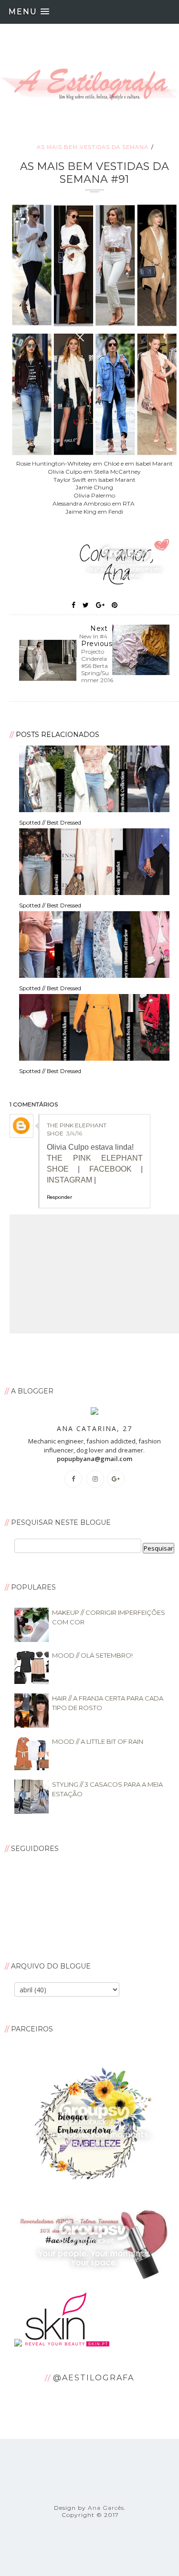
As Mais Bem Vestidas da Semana (93, 147)
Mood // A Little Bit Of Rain (98, 1741)
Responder (59, 1197)
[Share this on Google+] (100, 605)
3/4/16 (74, 1133)
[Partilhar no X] (86, 605)
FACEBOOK (111, 1169)
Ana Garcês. (107, 2508)
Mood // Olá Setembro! (92, 1655)
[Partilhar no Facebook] (74, 605)
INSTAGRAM (69, 1180)
